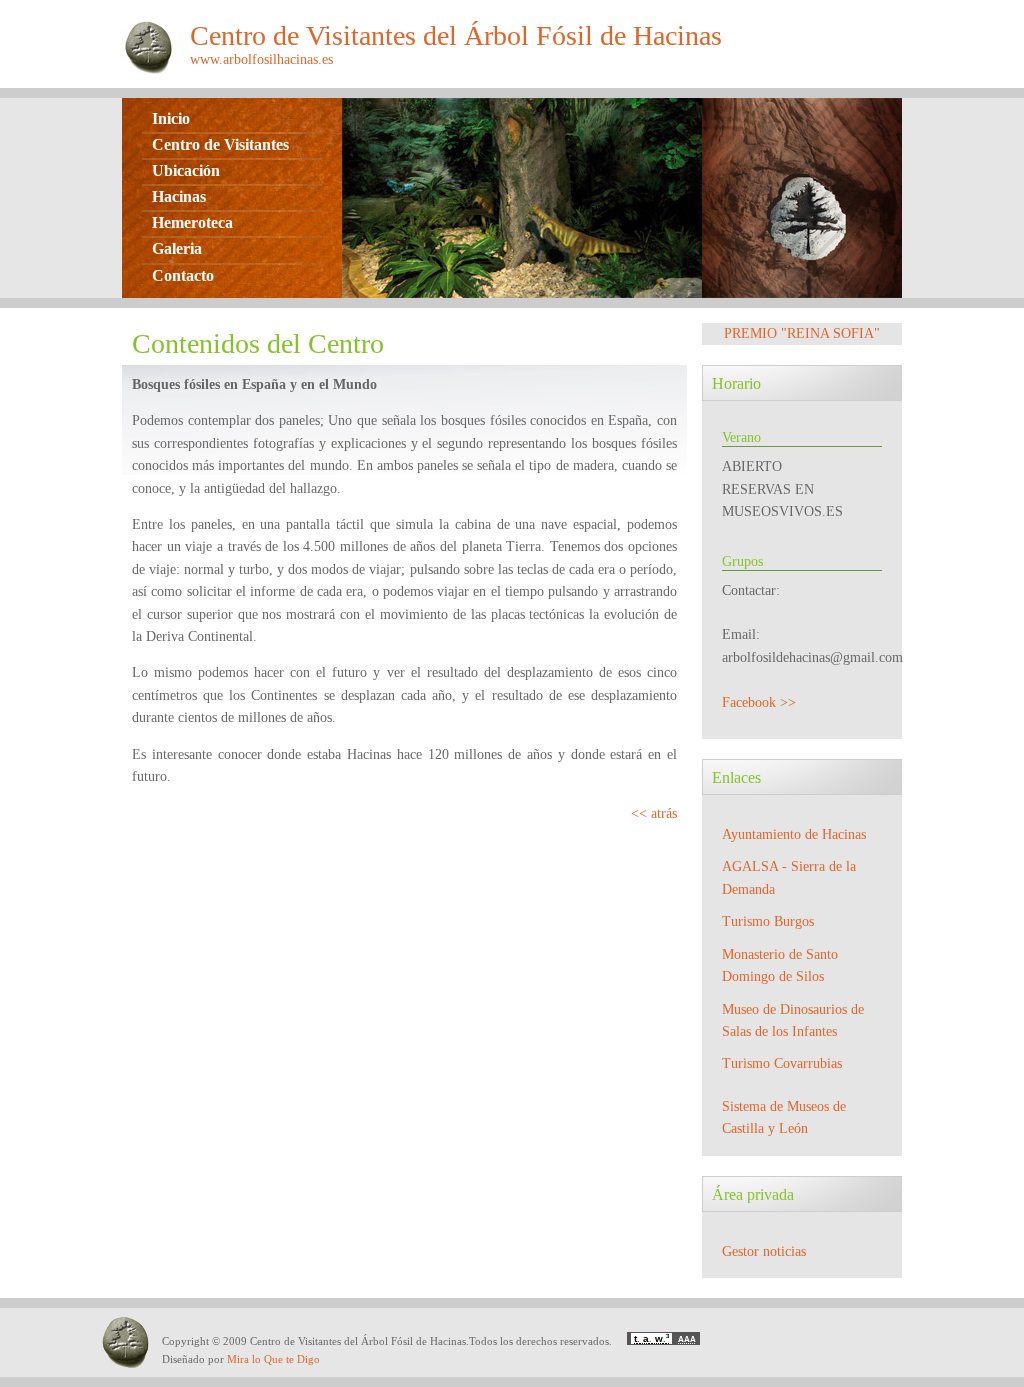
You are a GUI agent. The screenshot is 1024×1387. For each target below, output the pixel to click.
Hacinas (179, 196)
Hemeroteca (192, 222)
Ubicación (186, 170)
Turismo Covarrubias (782, 1063)
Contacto (183, 275)
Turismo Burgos (768, 921)
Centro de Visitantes (220, 144)
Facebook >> (759, 702)
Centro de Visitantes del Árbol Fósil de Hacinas (456, 35)
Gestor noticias (764, 1251)
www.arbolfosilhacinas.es (261, 59)
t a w (651, 1338)
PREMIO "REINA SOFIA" (802, 333)
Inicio (171, 118)
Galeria (177, 248)
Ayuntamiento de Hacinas (794, 834)
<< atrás (654, 813)
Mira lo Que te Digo (273, 1359)
